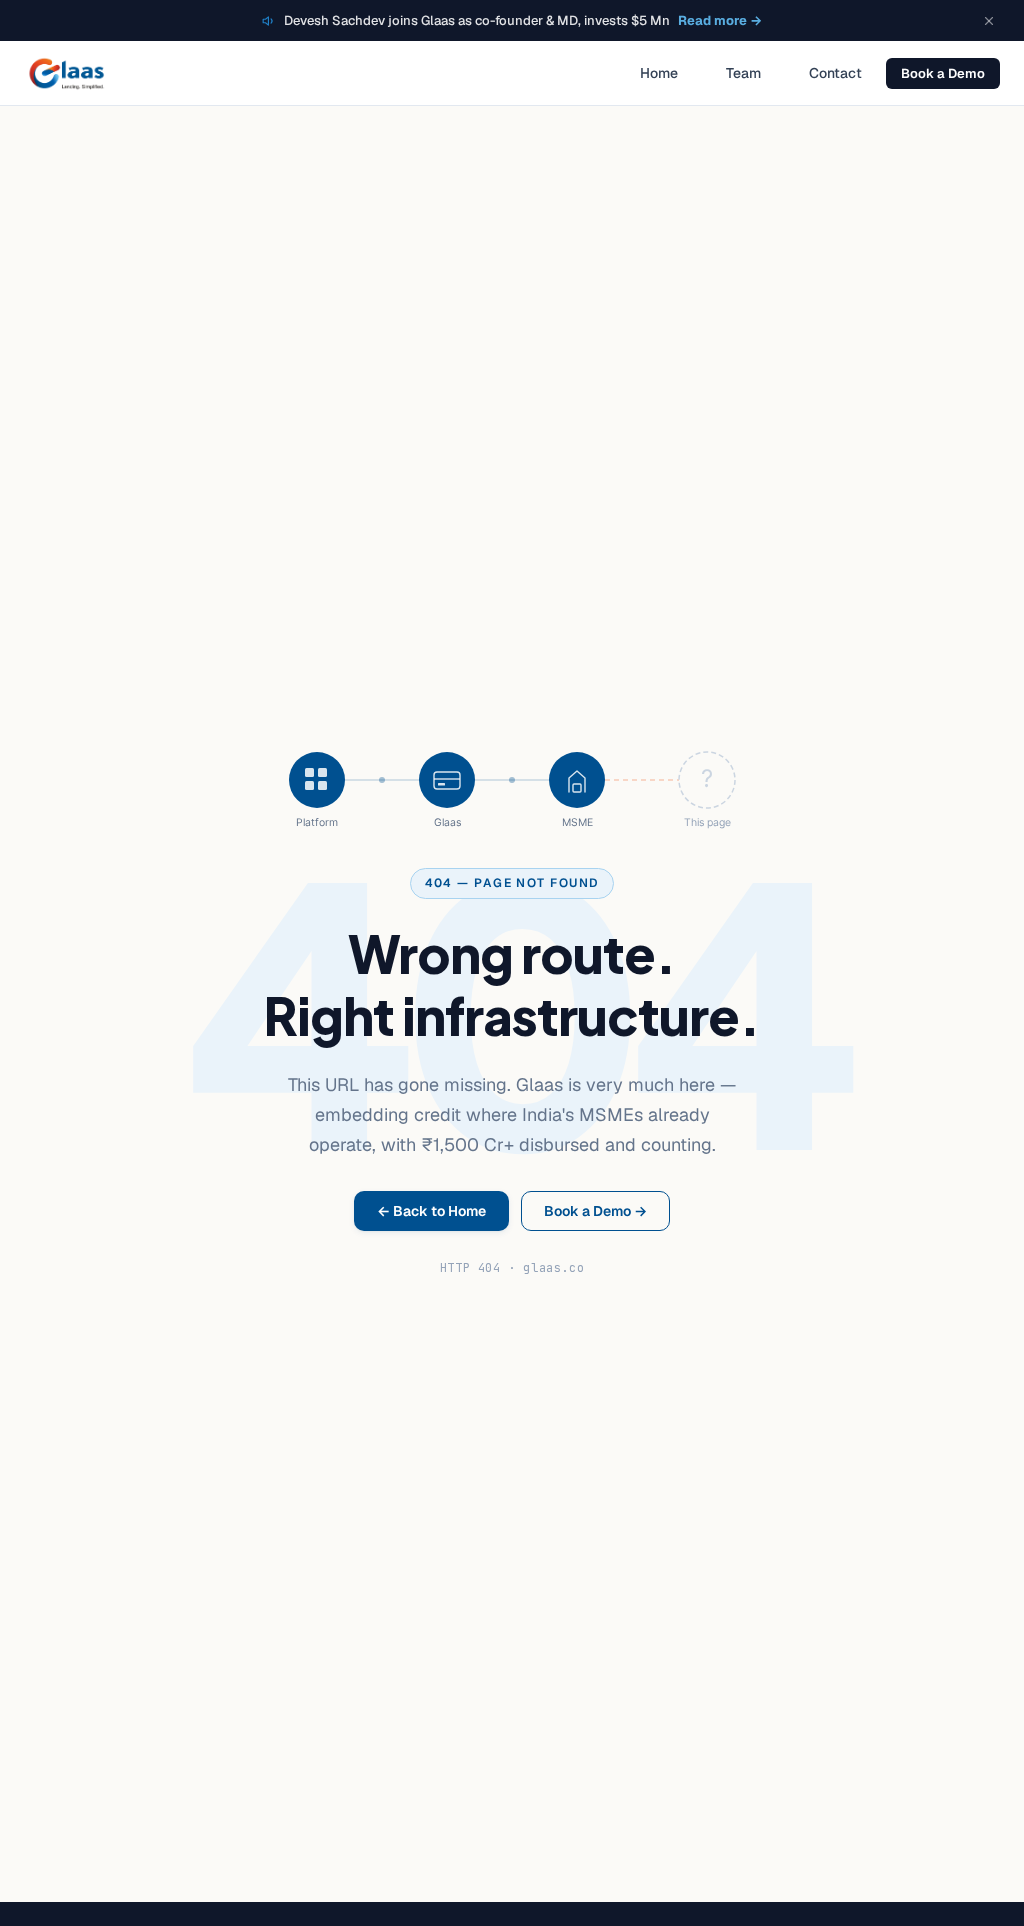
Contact (835, 73)
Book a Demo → (595, 1211)
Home (659, 73)
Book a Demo (943, 73)
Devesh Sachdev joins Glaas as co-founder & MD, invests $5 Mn (523, 20)
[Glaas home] (66, 73)
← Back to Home (431, 1211)
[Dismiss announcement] (989, 21)
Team (743, 73)
